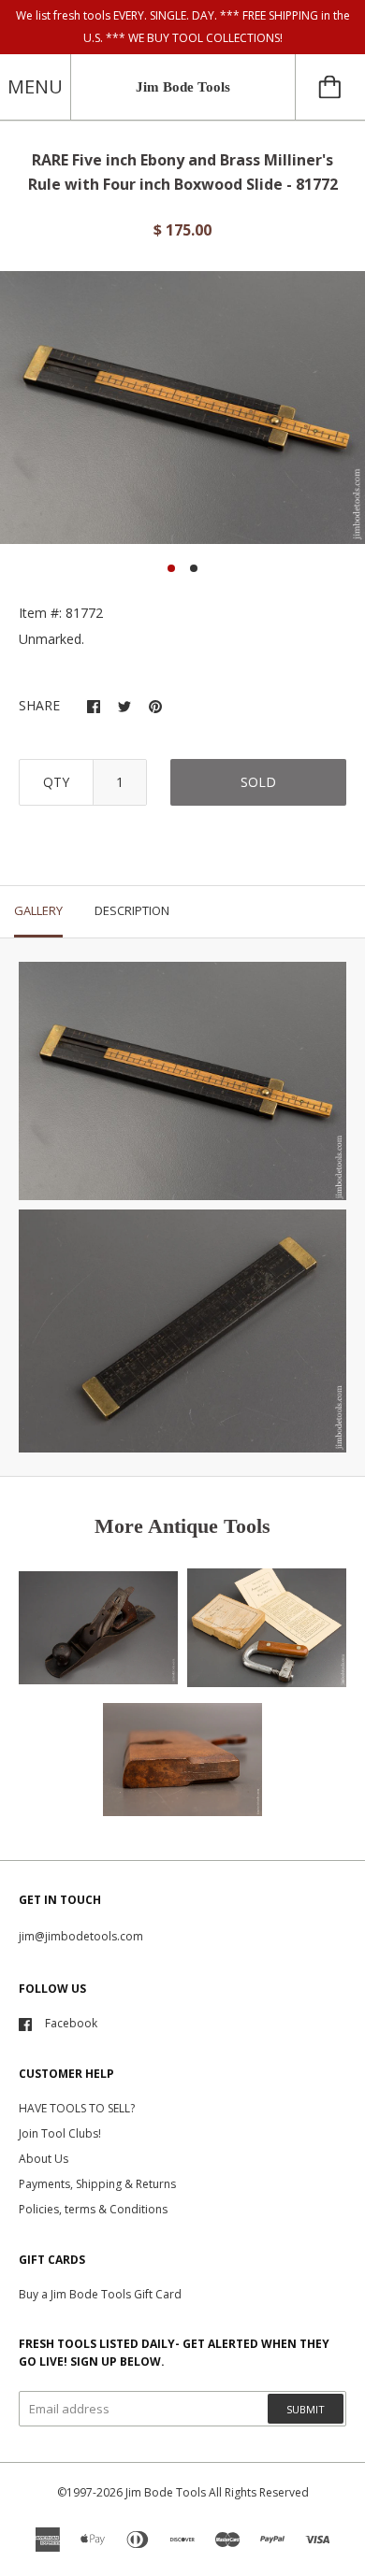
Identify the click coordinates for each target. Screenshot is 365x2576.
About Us (44, 2159)
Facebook (71, 2023)
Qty (56, 782)
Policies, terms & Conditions (93, 2209)
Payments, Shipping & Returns (97, 2184)
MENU (35, 86)
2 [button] (194, 568)
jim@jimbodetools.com (81, 1936)
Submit (306, 2409)
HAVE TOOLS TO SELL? (77, 2108)
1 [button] (171, 568)
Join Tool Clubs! (60, 2133)
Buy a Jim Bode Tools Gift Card (100, 2294)
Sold (258, 782)
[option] (182, 408)
